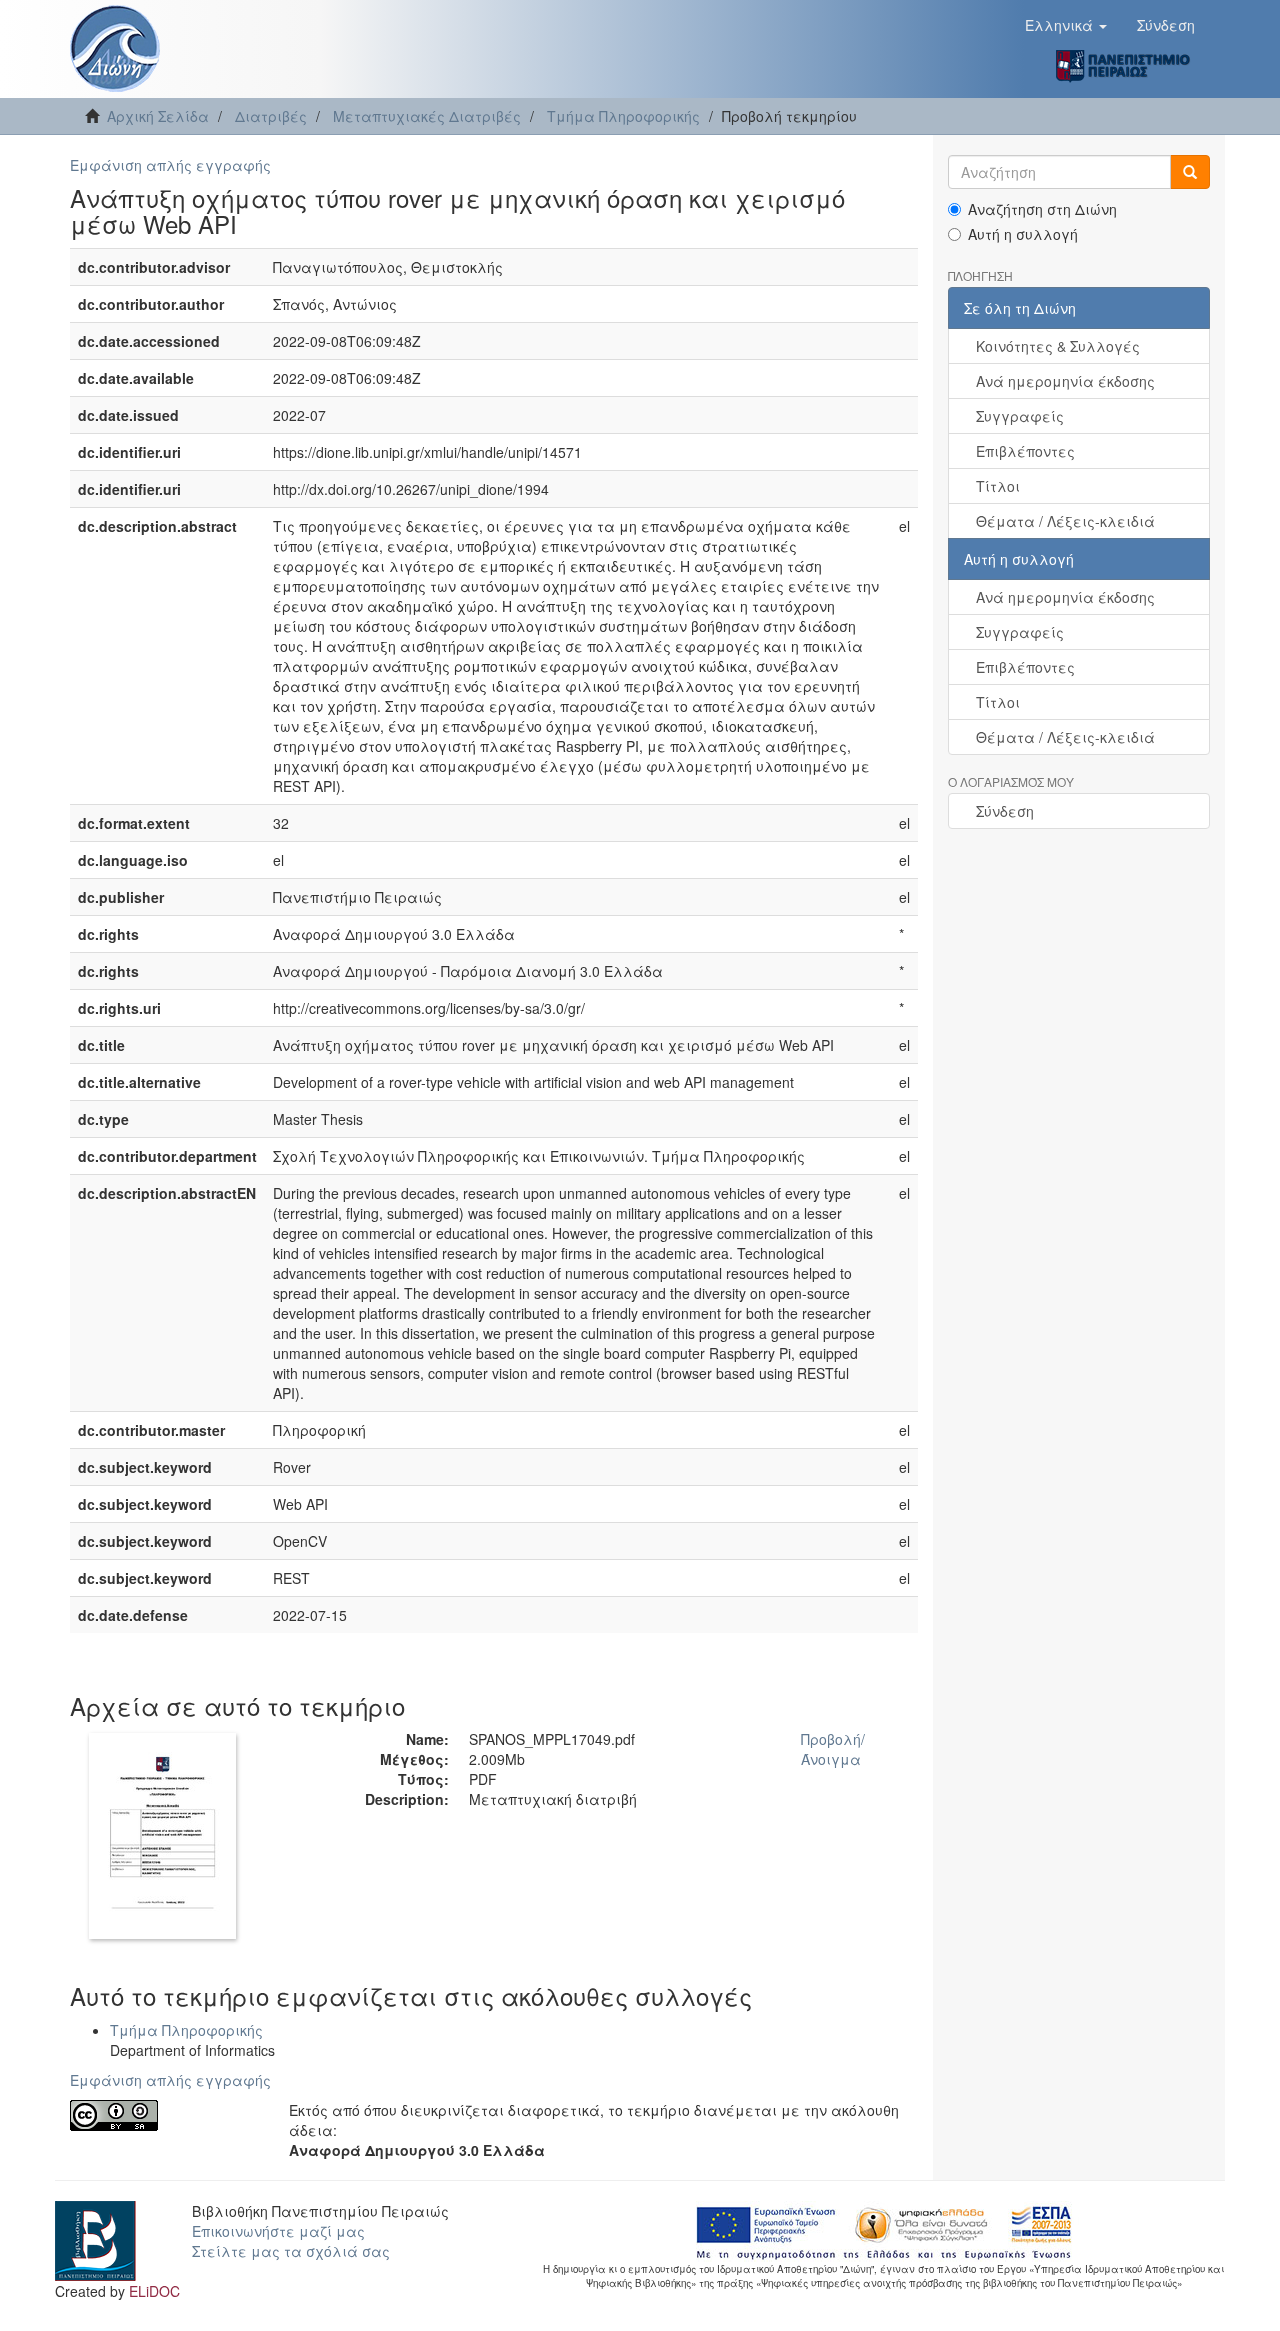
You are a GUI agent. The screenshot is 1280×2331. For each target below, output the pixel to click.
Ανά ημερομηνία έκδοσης (1065, 381)
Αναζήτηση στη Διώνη (1042, 209)
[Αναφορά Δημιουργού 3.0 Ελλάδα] (164, 2115)
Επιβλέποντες (1025, 451)
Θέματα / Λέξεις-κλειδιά (1065, 521)
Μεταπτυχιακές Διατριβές (427, 116)
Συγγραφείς (1020, 416)
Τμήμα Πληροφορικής (623, 116)
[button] (1066, 25)
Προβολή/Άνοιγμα (833, 1749)
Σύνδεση (1005, 811)
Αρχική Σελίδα (158, 116)
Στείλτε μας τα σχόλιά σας (291, 2251)
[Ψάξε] (1190, 172)
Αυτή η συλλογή (1023, 234)
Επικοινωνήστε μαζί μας (278, 2231)
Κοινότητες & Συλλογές (1058, 346)
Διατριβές (271, 116)
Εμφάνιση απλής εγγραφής (170, 165)
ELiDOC (154, 2291)
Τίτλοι (998, 486)
